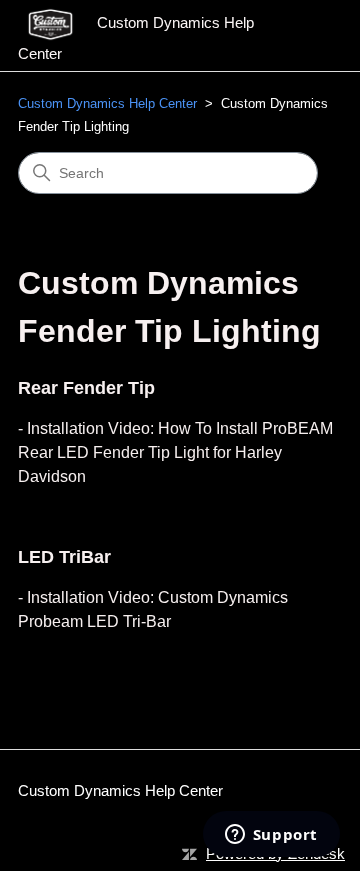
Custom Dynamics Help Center (107, 103)
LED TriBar (64, 557)
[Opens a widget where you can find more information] (271, 836)
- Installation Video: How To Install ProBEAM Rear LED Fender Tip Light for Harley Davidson (175, 452)
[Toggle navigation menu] (306, 36)
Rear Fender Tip (86, 388)
